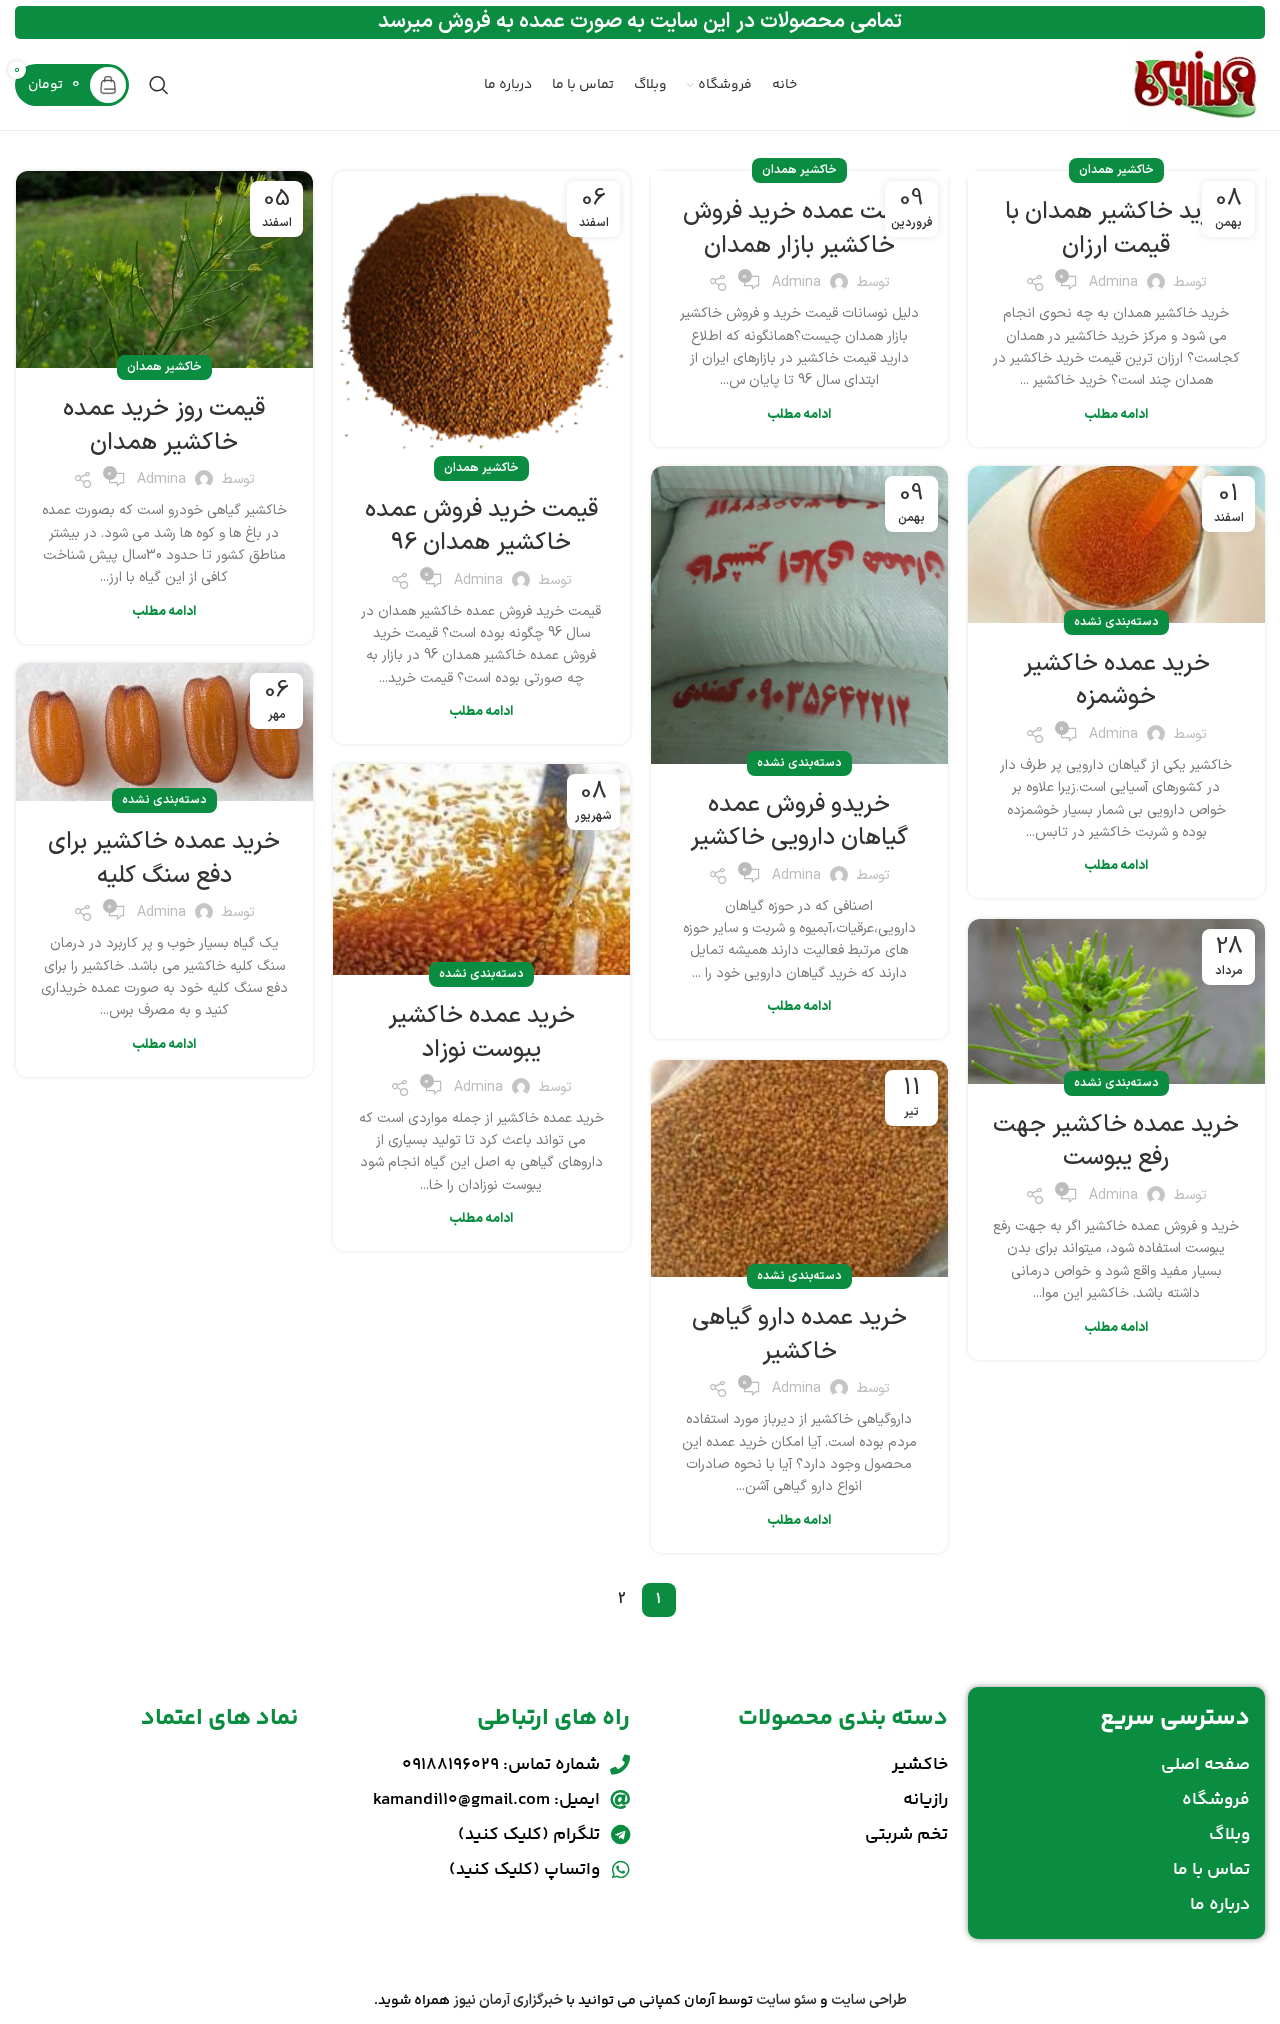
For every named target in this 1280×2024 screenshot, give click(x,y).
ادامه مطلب (1116, 415)
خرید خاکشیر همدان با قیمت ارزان (1116, 229)
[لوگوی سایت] (1195, 84)
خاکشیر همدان (1116, 170)
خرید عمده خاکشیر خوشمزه (1116, 681)
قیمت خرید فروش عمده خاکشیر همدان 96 (481, 527)
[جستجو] (159, 85)
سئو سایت (786, 2000)
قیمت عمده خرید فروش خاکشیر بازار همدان (799, 229)
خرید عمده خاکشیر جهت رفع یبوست (1116, 1142)
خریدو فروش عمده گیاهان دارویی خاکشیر (799, 822)
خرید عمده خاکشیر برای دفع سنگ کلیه (164, 859)
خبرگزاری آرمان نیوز (508, 2000)
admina (1113, 282)
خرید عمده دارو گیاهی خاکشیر (799, 1335)
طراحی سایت (869, 2000)
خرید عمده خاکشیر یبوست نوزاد (481, 1033)
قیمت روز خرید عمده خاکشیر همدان (164, 426)
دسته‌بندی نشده (1116, 622)
